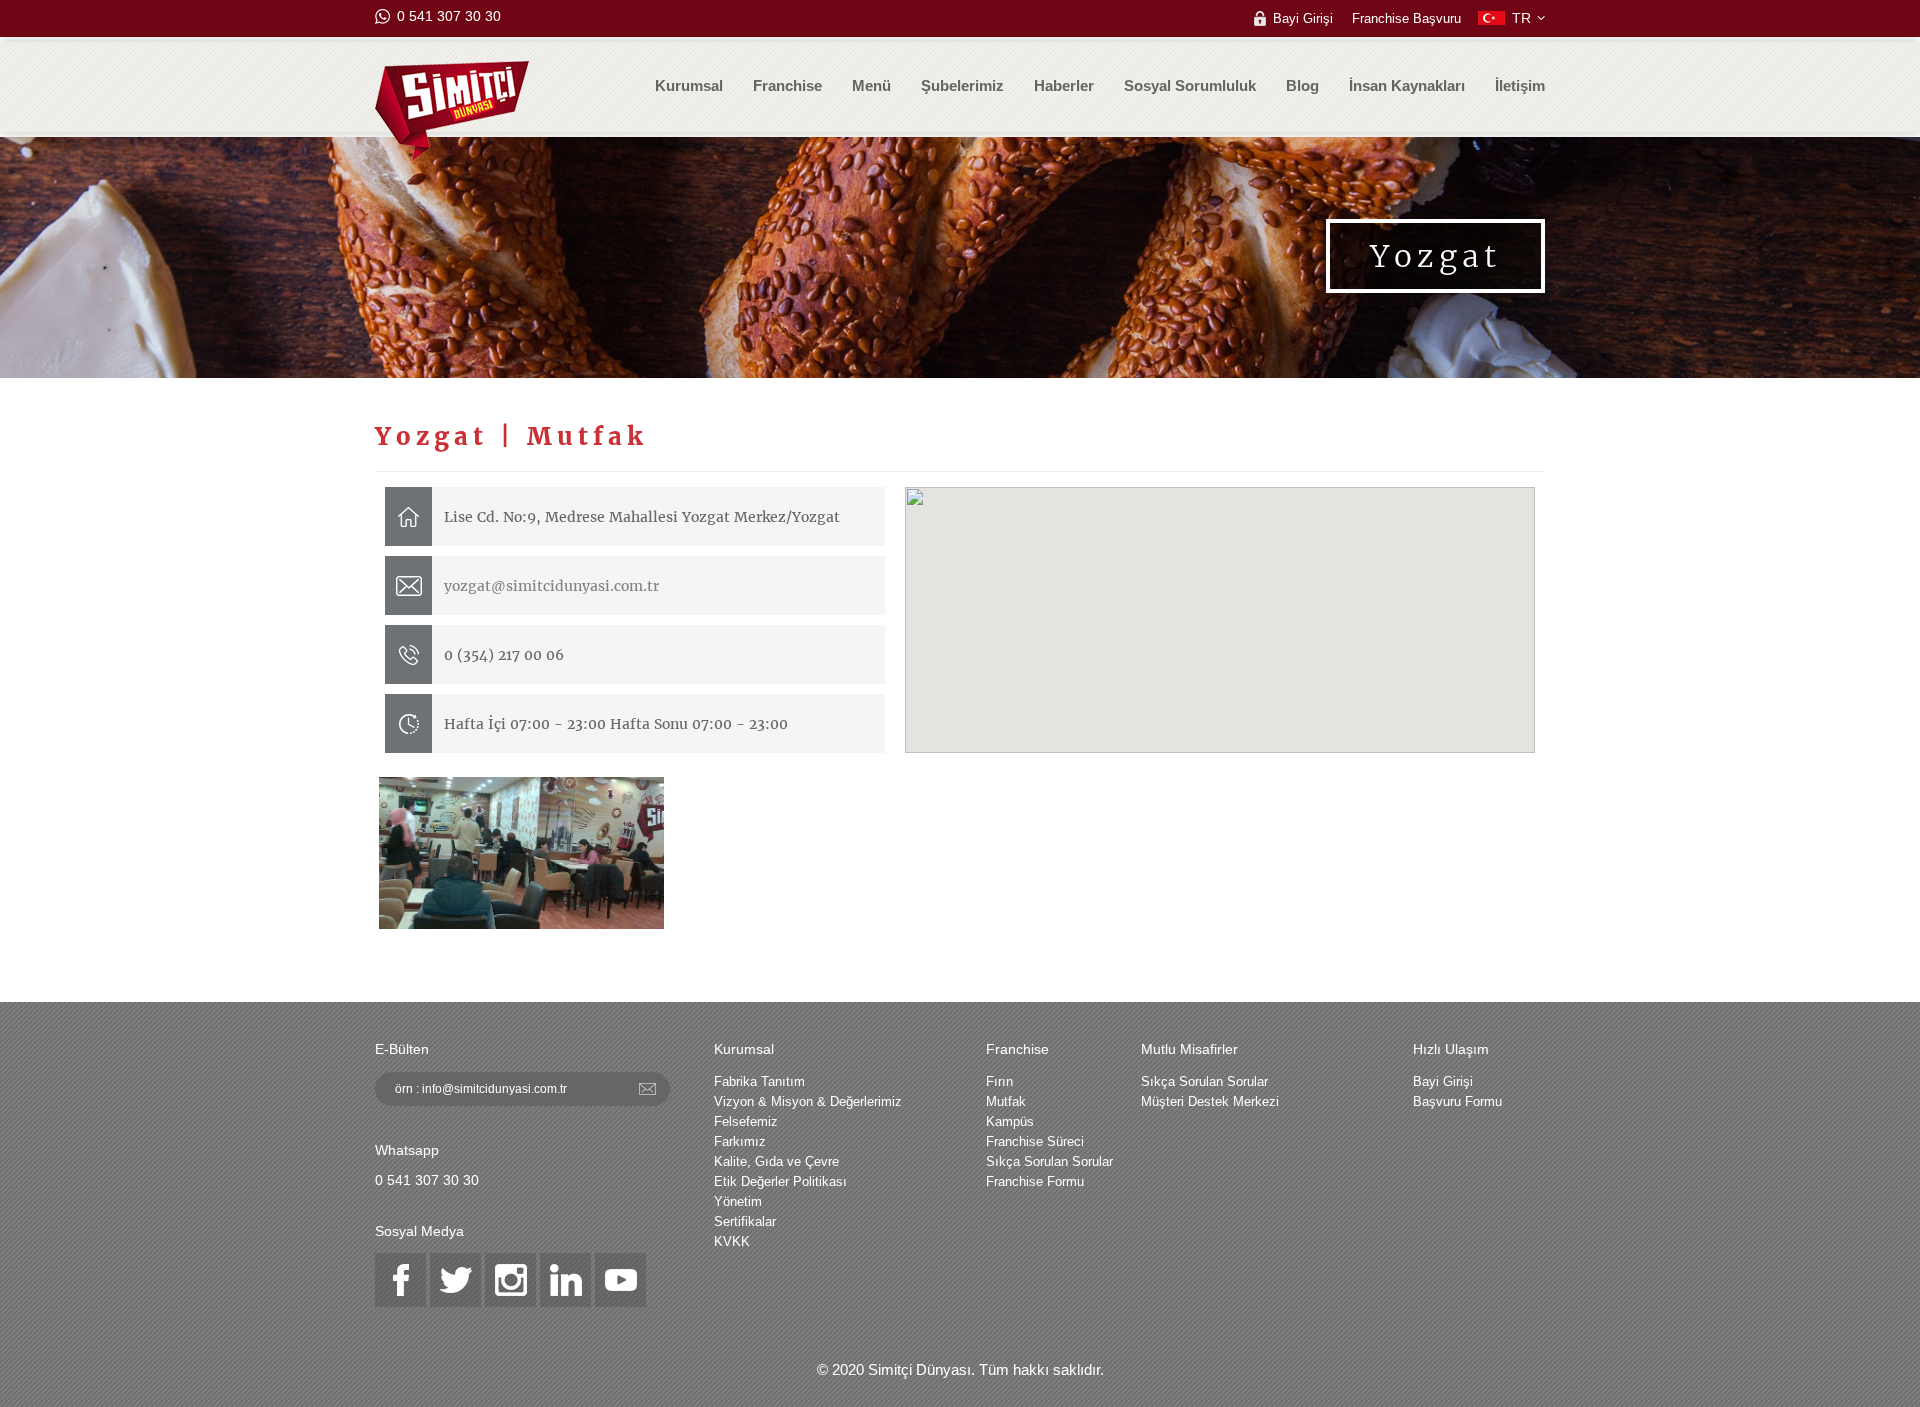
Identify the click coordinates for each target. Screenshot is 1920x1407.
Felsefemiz (746, 1121)
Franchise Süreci (1035, 1141)
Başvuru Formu (1457, 1101)
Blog (1302, 85)
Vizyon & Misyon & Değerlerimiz (808, 1101)
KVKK (732, 1241)
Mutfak (1006, 1101)
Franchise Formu (1035, 1181)
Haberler (1064, 85)
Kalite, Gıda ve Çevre (776, 1161)
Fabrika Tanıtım (759, 1081)
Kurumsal (689, 85)
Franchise (787, 85)
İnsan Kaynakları (1407, 85)
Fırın (999, 1081)
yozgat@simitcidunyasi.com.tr (551, 586)
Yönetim (738, 1201)
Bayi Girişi (1303, 18)
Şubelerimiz (962, 85)
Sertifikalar (745, 1221)
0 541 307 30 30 (449, 16)
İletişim (1520, 85)
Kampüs (1010, 1121)
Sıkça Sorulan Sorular (1049, 1161)
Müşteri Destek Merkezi (1210, 1101)
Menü (871, 85)
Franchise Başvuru (1406, 18)
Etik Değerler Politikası (780, 1181)
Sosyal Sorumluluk (1190, 85)
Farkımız (740, 1141)
